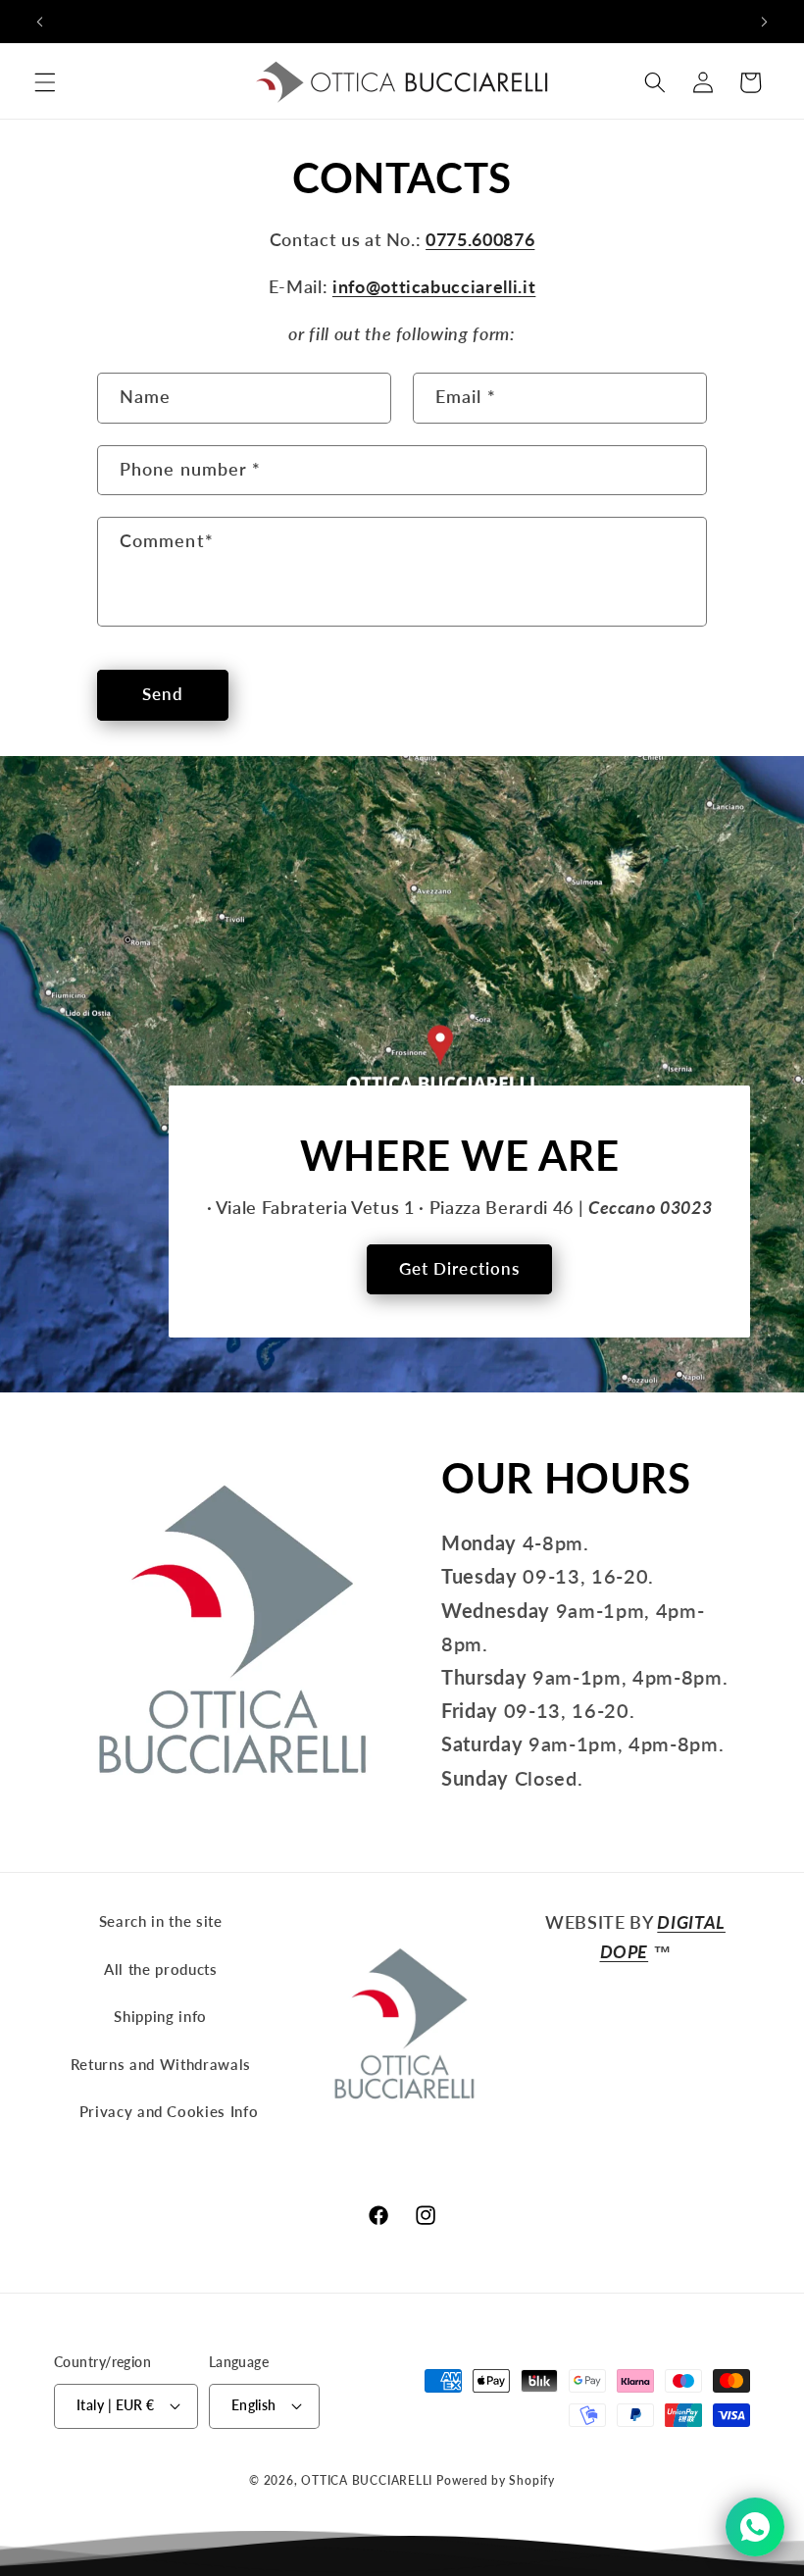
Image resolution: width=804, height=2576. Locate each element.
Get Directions (459, 1269)
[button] (45, 82)
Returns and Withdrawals (161, 2064)
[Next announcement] (764, 22)
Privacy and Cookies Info (169, 2111)
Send (163, 694)
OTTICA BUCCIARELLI (367, 2480)
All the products (161, 1969)
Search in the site (161, 1921)
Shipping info (160, 2016)
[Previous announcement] (40, 22)
